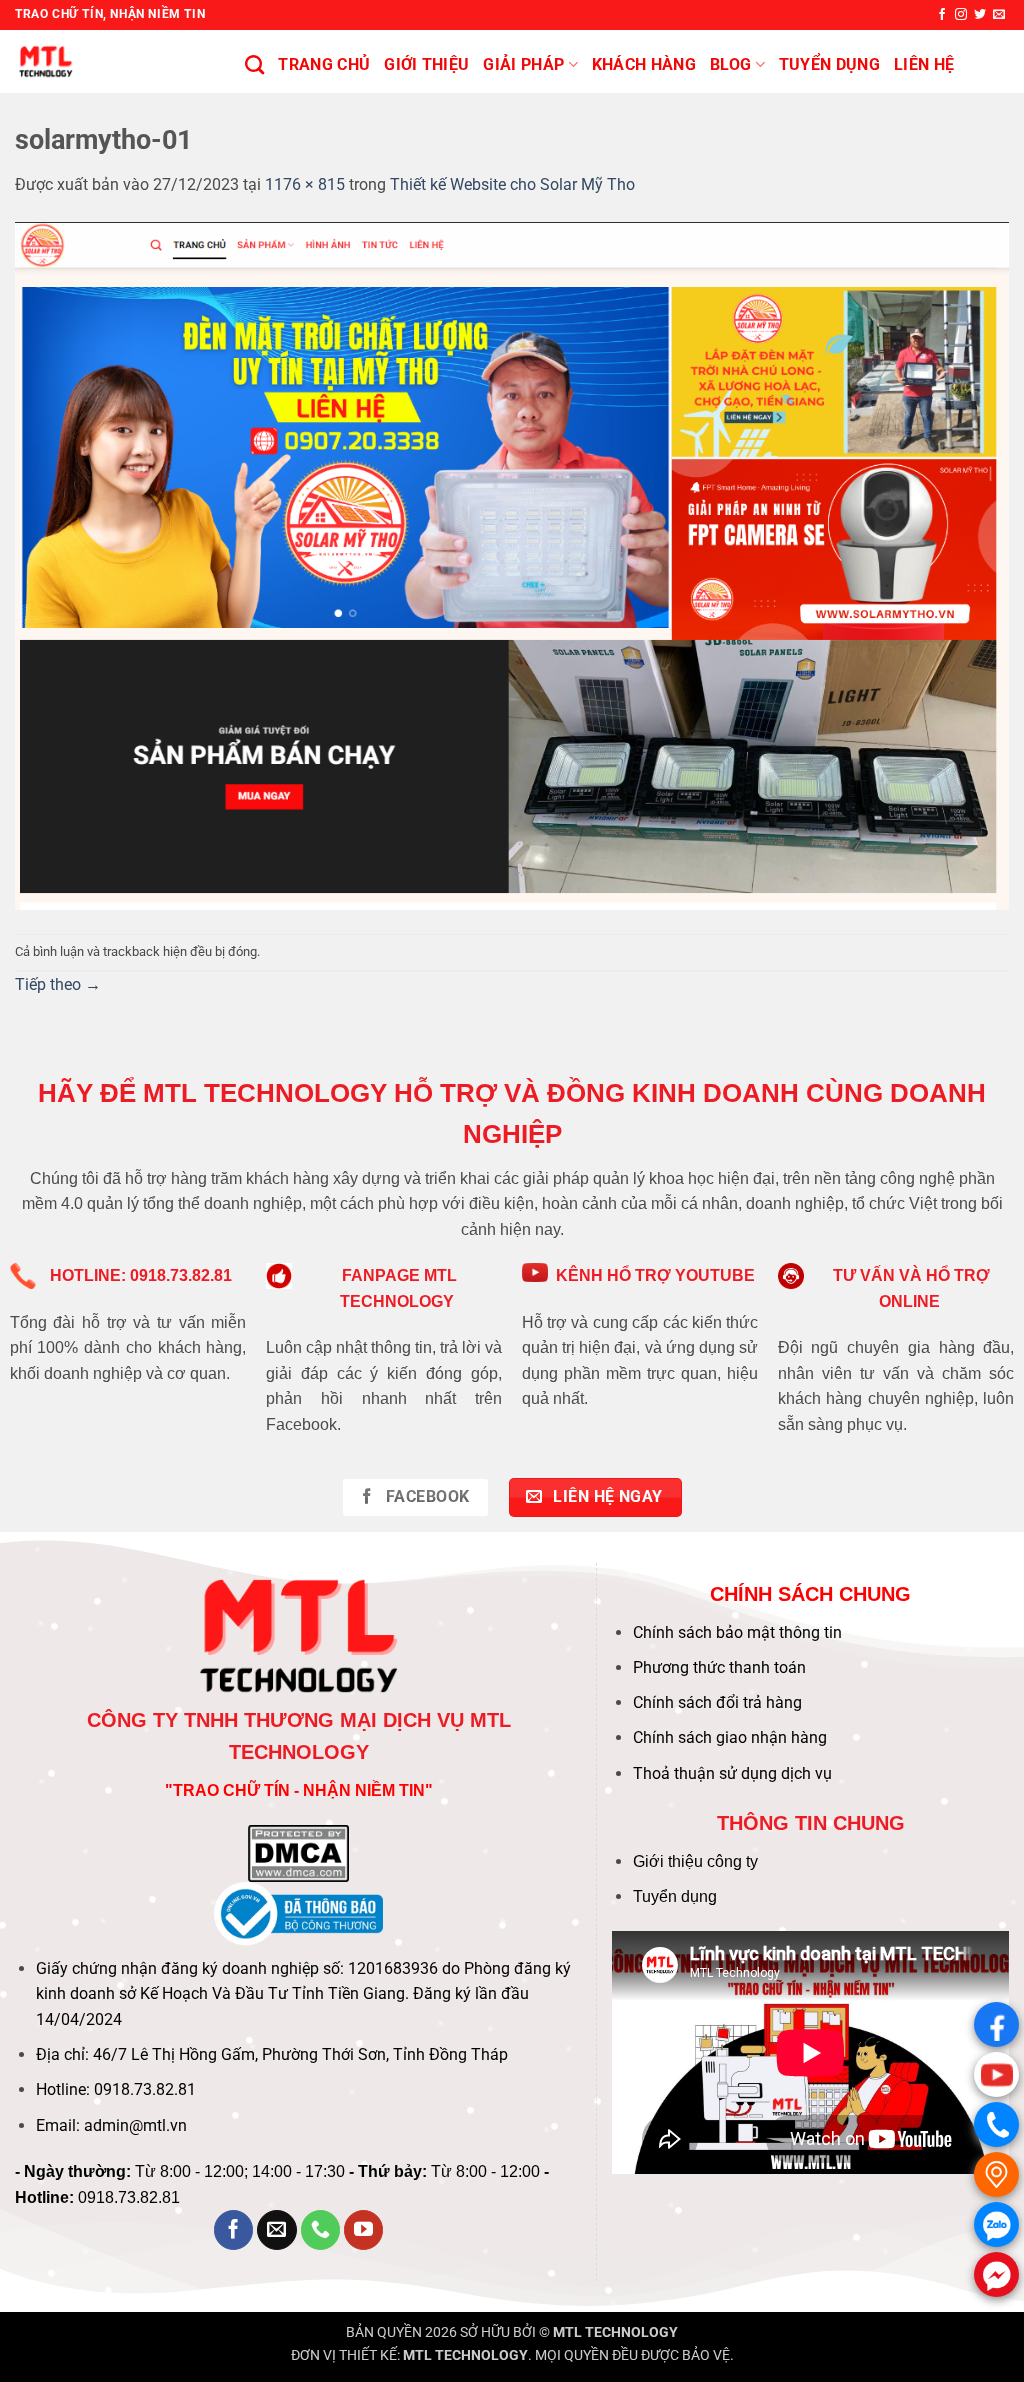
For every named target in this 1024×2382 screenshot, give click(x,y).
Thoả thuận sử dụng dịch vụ (732, 1773)
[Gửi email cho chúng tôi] (999, 15)
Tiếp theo (58, 984)
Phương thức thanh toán (719, 1667)
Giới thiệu (426, 64)
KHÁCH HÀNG (644, 64)
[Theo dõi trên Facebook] (942, 15)
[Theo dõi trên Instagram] (961, 15)
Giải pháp (523, 64)
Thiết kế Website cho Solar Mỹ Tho (512, 184)
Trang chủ (324, 64)
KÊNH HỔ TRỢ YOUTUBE (655, 1275)
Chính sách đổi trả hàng (717, 1702)
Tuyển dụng (675, 1896)
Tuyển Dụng (829, 64)
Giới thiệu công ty (695, 1861)
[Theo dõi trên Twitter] (980, 15)
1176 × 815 (305, 184)
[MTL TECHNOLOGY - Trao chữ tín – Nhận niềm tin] (115, 61)
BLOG (730, 64)
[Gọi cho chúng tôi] (321, 2230)
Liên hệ (924, 64)
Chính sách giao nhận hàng (730, 1737)
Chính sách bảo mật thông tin (737, 1632)
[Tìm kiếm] (254, 64)
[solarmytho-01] (512, 564)
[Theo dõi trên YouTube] (364, 2230)
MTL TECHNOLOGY (615, 2332)
